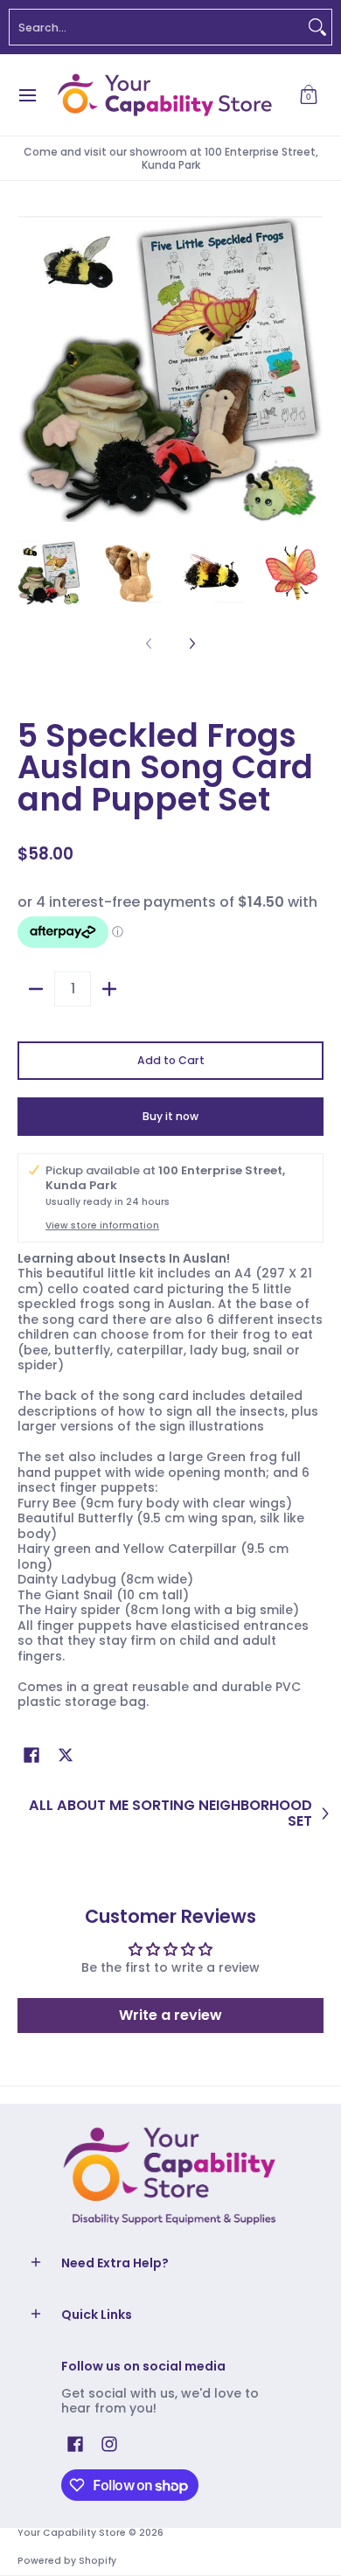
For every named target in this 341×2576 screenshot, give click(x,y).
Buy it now (170, 1116)
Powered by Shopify (67, 2561)
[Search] (317, 27)
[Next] (311, 369)
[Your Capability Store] (164, 95)
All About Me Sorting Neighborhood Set (170, 1813)
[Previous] (30, 369)
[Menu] (27, 95)
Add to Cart (171, 1060)
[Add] (109, 989)
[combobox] (157, 27)
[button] (309, 95)
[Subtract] (36, 989)
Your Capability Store (72, 2533)
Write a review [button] (170, 2015)
